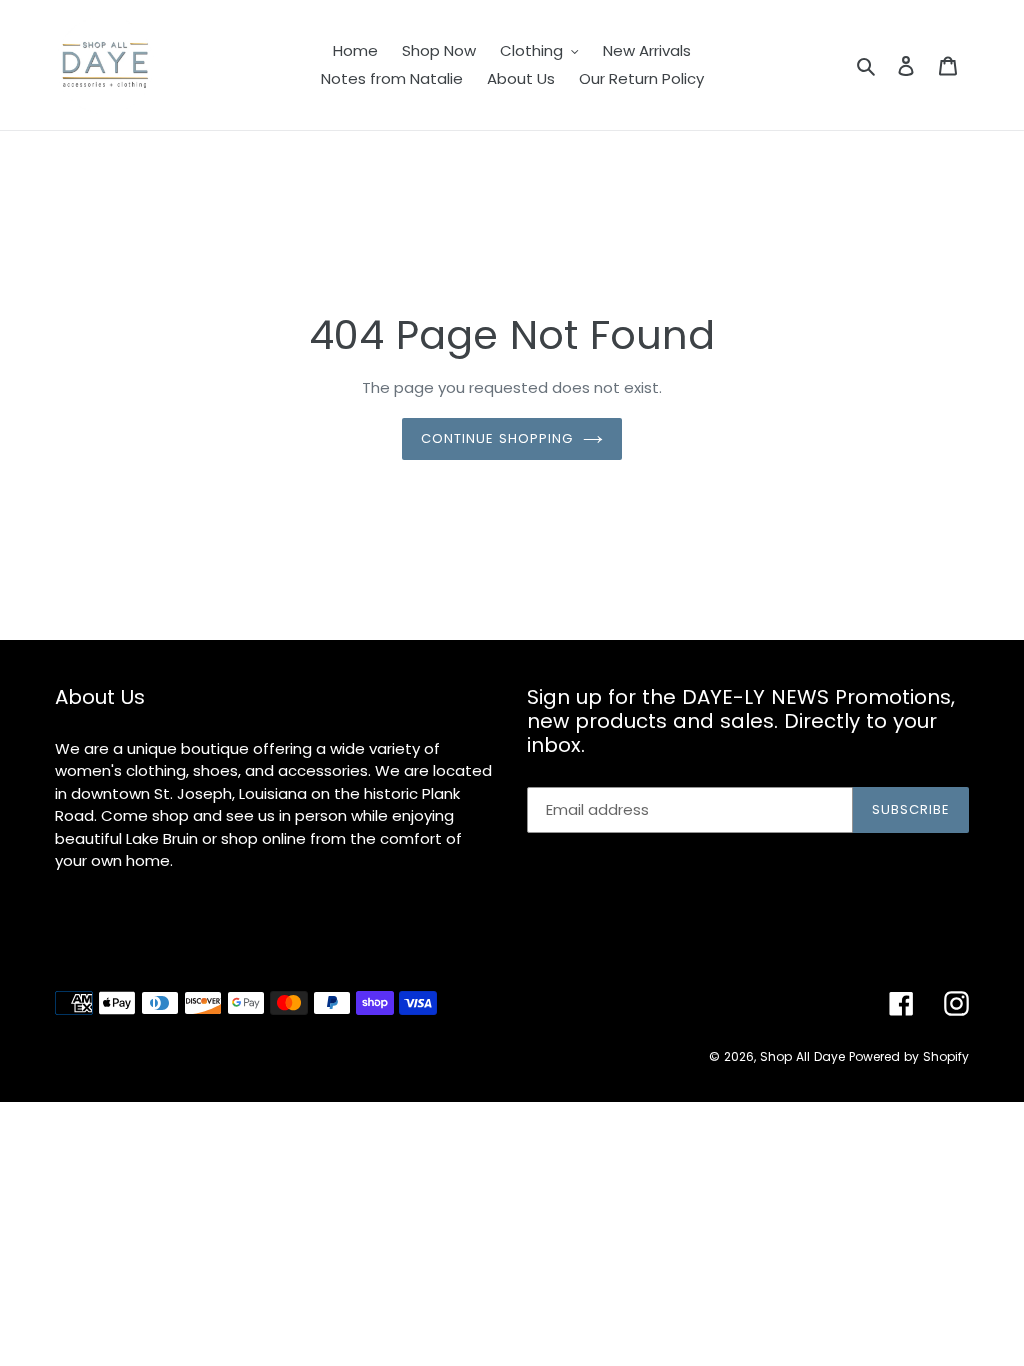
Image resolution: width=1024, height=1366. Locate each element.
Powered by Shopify (909, 1056)
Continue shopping (497, 438)
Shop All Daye (802, 1056)
